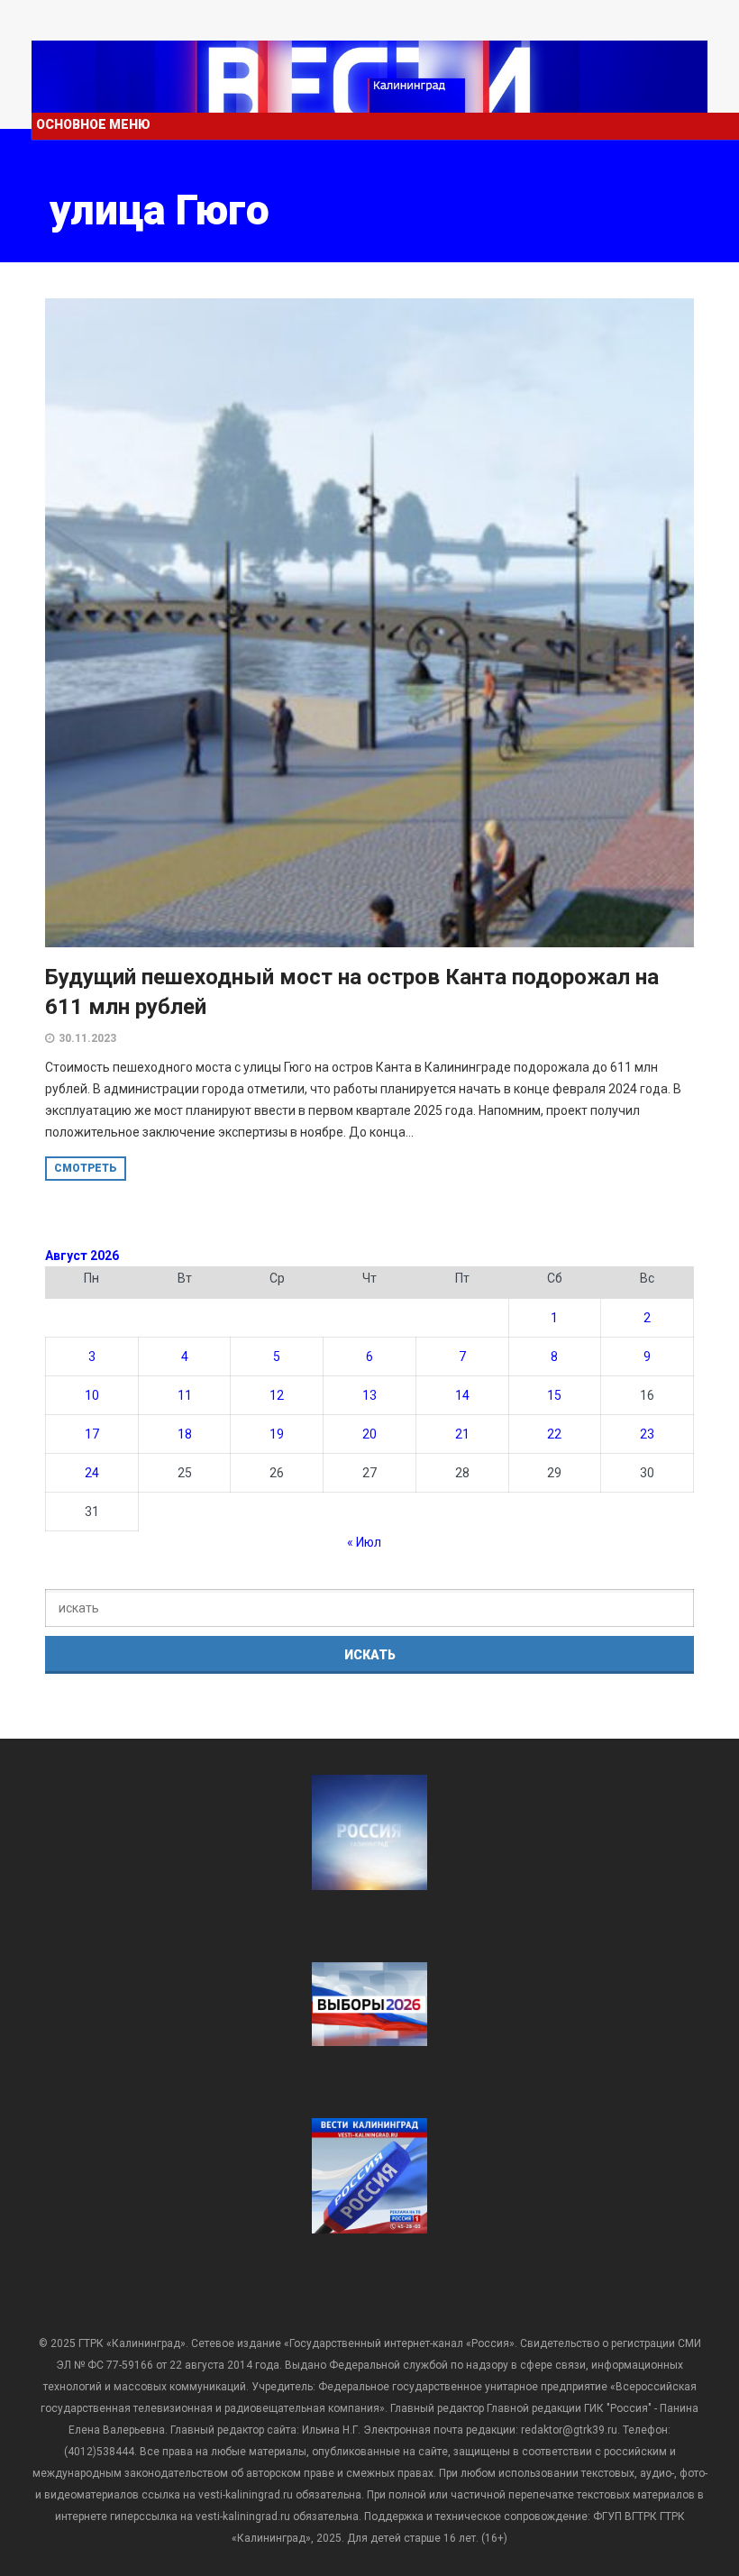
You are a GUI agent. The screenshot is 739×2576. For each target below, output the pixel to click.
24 (92, 1473)
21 (462, 1434)
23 (647, 1434)
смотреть (86, 1168)
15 (554, 1395)
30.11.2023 (87, 1038)
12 (277, 1395)
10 (92, 1395)
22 (554, 1434)
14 (462, 1395)
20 (369, 1434)
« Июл (364, 1542)
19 (277, 1434)
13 (369, 1395)
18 (185, 1434)
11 (185, 1395)
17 (92, 1434)
